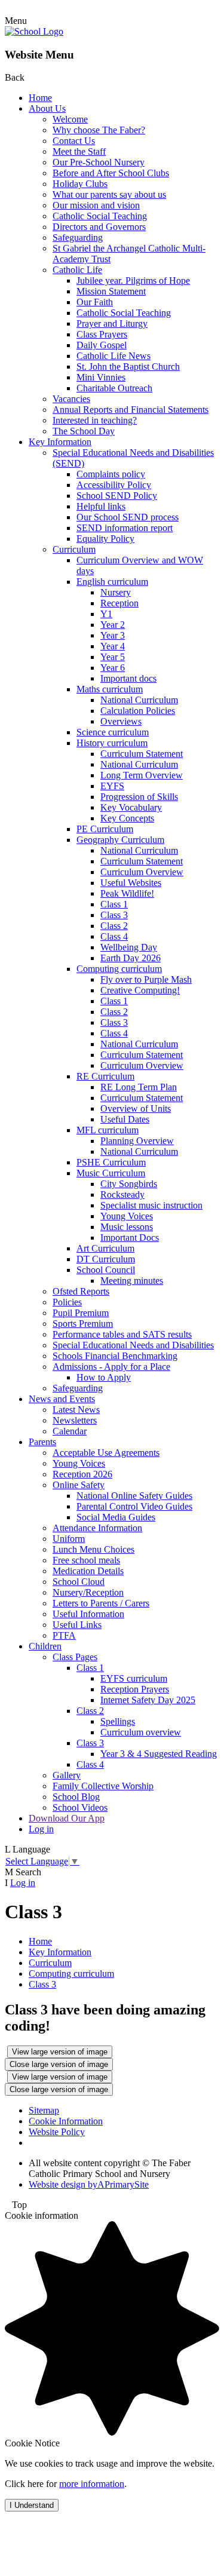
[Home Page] (34, 31)
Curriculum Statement (142, 754)
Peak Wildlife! (127, 893)
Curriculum (74, 549)
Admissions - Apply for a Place (111, 1367)
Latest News (76, 1410)
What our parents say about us (109, 194)
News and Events (62, 1399)
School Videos (80, 1807)
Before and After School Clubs (111, 173)
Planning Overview (137, 1141)
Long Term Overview (142, 775)
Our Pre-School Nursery (99, 162)
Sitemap (44, 2110)
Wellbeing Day (129, 947)
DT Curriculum (106, 1259)
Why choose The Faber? (99, 130)
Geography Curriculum (120, 840)
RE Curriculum (105, 1076)
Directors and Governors (99, 227)
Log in (41, 1829)
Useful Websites (131, 883)
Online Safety (79, 1485)
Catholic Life (77, 270)
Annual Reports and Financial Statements (131, 410)
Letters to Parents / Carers (101, 1603)
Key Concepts (127, 818)
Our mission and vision (96, 205)
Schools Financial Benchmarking (115, 1356)
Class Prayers (102, 334)
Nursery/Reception (88, 1592)
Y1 (106, 614)
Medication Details (88, 1571)
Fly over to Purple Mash (146, 979)
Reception (119, 603)
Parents (42, 1442)
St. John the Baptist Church (128, 367)
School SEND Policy (117, 496)
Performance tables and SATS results (122, 1334)
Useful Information (88, 1614)
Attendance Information (97, 1528)
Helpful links (101, 506)
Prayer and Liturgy (112, 323)
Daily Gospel (102, 345)
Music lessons (127, 1227)
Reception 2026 (82, 1474)
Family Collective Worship (103, 1786)
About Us (47, 108)
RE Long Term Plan (139, 1087)
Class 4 (114, 936)
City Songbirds (129, 1184)
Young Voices (127, 1216)
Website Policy (57, 2132)
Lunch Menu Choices (93, 1549)
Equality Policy (105, 539)
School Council (106, 1270)
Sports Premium (83, 1324)
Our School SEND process (128, 517)
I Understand (32, 2505)
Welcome (70, 119)
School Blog (76, 1797)
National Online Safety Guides (134, 1496)
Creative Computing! (140, 990)
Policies (67, 1302)
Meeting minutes (132, 1281)
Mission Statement (111, 291)
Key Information (60, 442)
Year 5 (113, 657)
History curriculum (112, 743)
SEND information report (125, 528)
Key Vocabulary (131, 807)
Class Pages (75, 1657)
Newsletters (75, 1420)
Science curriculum (113, 732)
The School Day (84, 431)
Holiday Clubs (80, 184)
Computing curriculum (119, 969)
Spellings (118, 1721)
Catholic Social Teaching (100, 216)
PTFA (64, 1635)
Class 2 (114, 926)
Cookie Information (66, 2121)
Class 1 (114, 904)
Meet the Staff (79, 151)
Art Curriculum (105, 1248)
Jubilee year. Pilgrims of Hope (133, 280)
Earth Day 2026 (131, 958)
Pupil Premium (81, 1313)
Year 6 (113, 668)
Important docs (128, 678)
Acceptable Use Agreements (106, 1453)
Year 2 (113, 625)
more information (92, 2484)
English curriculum (112, 582)
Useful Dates (125, 1119)
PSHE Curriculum (111, 1162)
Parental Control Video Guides (134, 1506)
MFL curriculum (108, 1130)
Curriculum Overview (142, 872)
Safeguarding (78, 237)
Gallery (67, 1775)
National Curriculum (139, 700)
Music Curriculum (111, 1173)
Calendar (70, 1431)
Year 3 (113, 635)
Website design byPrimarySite (89, 2184)
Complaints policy (111, 474)
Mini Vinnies (101, 377)
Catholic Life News (113, 356)
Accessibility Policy (114, 485)
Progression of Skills (139, 797)
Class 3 (114, 915)
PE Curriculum (105, 829)
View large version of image (60, 2052)
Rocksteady (122, 1195)
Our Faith (95, 302)
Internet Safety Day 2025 (148, 1700)
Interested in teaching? (95, 420)
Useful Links (77, 1625)
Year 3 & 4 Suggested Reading (159, 1754)
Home (40, 98)
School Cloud (79, 1582)
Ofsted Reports (81, 1291)
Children (45, 1646)
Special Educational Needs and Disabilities (133, 1345)
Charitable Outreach (114, 388)
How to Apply (104, 1377)
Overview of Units (136, 1108)
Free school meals (86, 1560)
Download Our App (67, 1818)
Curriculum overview (141, 1732)
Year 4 (113, 646)
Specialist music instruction (151, 1205)
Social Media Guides (116, 1517)
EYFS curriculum (134, 1678)
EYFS (112, 786)
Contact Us (74, 141)
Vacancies (71, 399)
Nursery (116, 592)
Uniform (69, 1539)
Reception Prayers (135, 1689)
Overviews (121, 721)
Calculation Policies (138, 711)
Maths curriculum (110, 689)
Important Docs (130, 1238)
